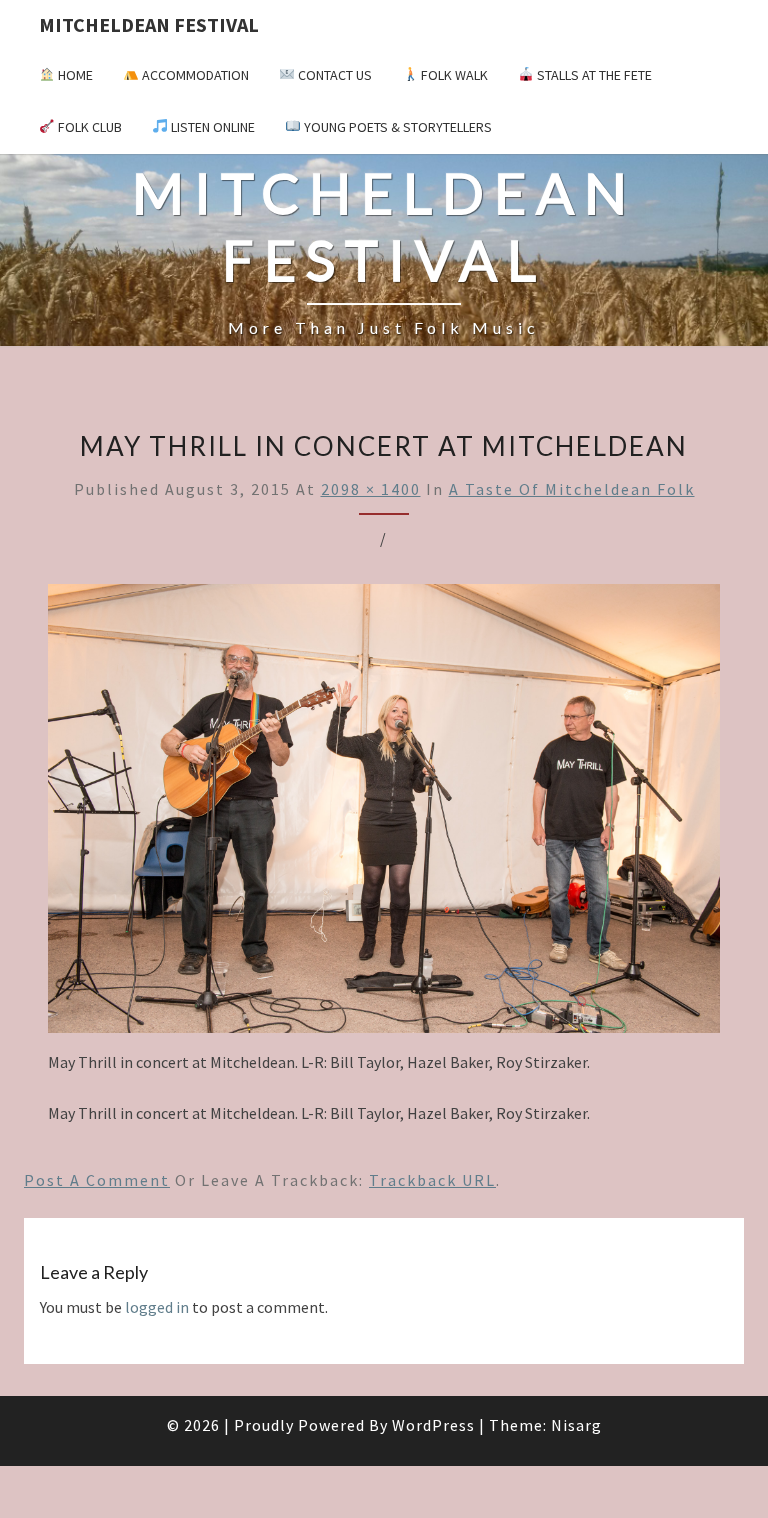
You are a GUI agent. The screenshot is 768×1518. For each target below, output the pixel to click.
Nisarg (576, 1425)
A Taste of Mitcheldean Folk (572, 489)
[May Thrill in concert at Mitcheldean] (384, 814)
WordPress (433, 1425)
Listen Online (211, 127)
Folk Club (88, 127)
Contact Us (333, 75)
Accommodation (194, 75)
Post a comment (97, 1180)
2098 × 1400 (371, 489)
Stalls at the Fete (593, 75)
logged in (157, 1307)
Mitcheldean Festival (149, 24)
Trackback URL (432, 1180)
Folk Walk (453, 75)
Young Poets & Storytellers (396, 127)
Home (74, 75)
